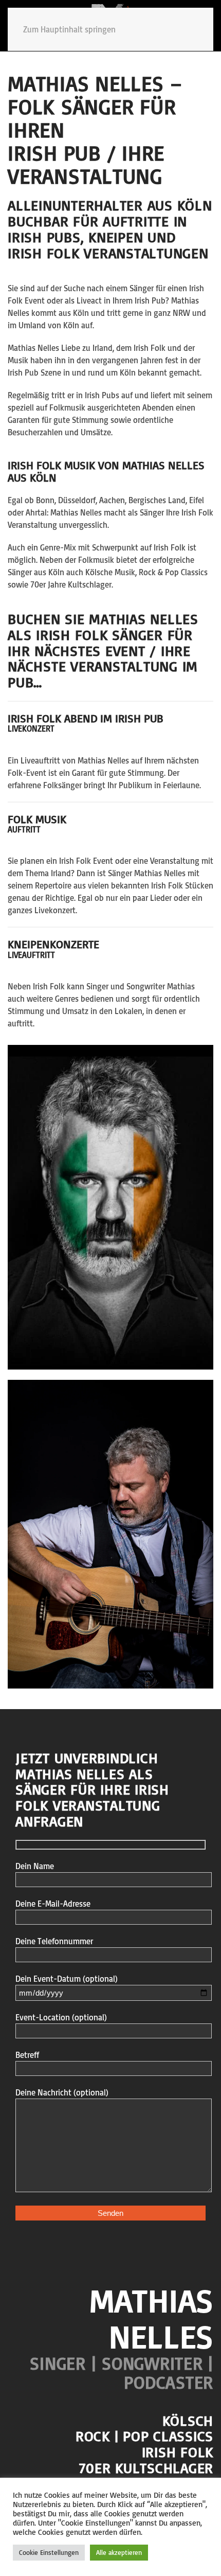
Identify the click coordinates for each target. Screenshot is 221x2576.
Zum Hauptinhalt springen (69, 29)
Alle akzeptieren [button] (119, 2552)
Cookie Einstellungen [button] (49, 2552)
